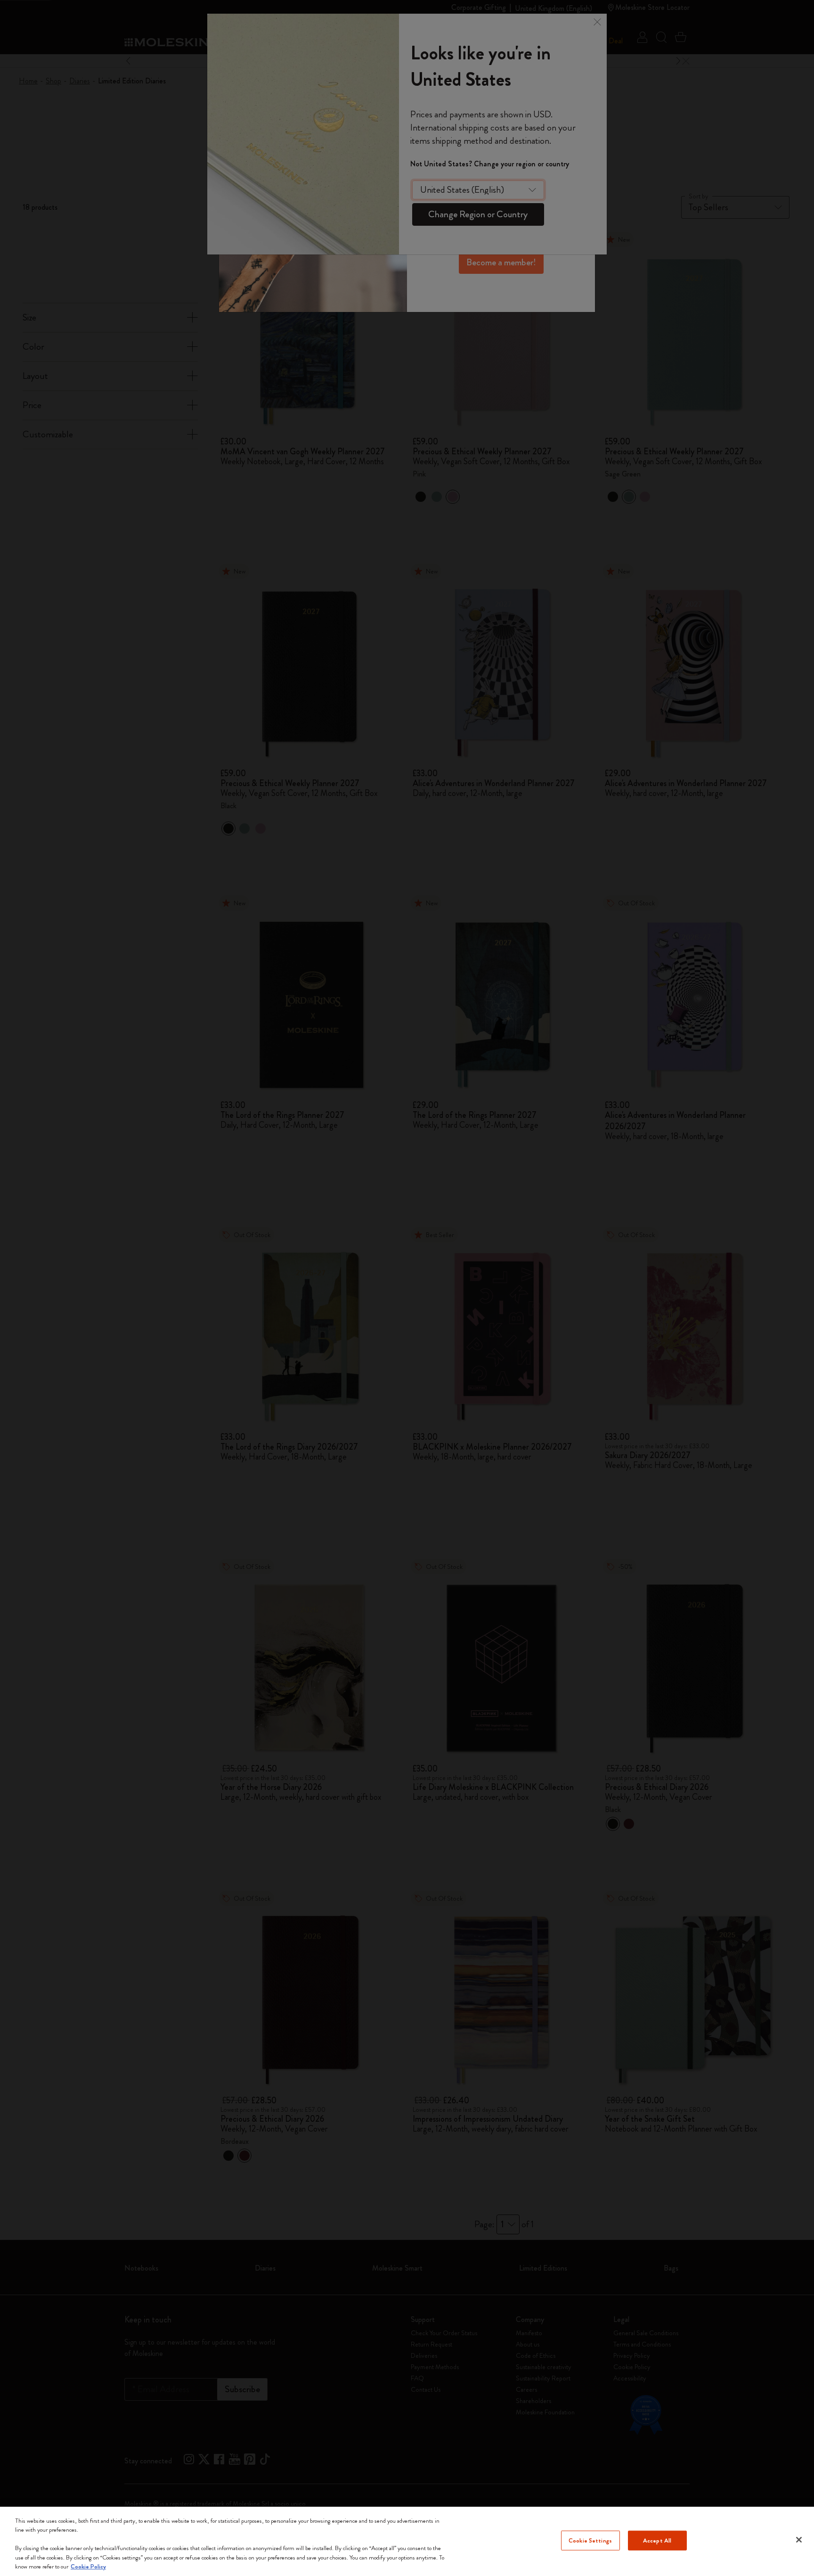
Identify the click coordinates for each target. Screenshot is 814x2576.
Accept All (657, 2540)
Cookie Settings (590, 2540)
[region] (407, 2541)
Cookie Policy (88, 2566)
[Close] (799, 2540)
